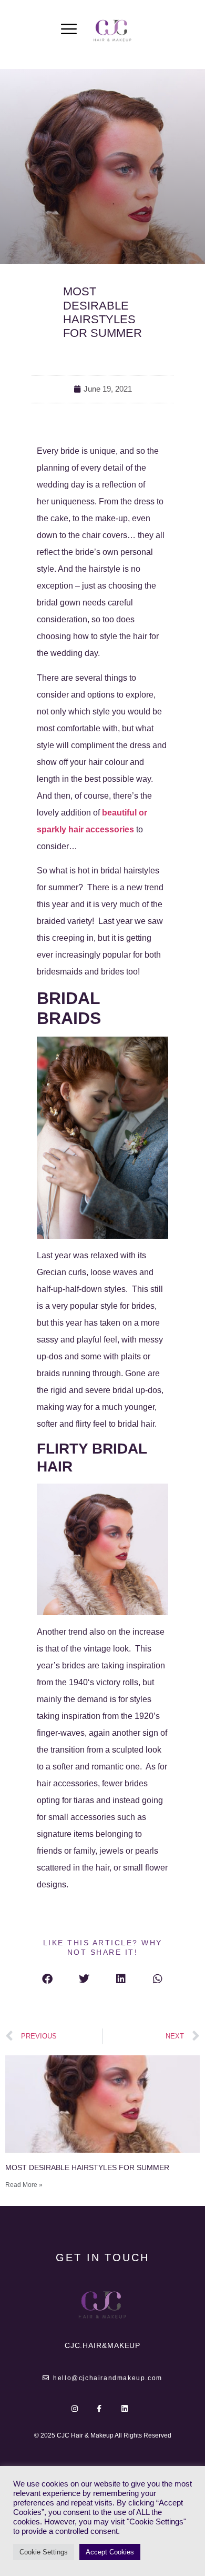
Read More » (24, 2185)
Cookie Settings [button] (44, 2552)
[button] (47, 1979)
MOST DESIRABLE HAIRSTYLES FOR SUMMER (87, 2167)
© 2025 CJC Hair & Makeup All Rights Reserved (103, 2435)
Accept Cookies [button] (110, 2552)
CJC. (103, 2345)
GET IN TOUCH (102, 2257)
